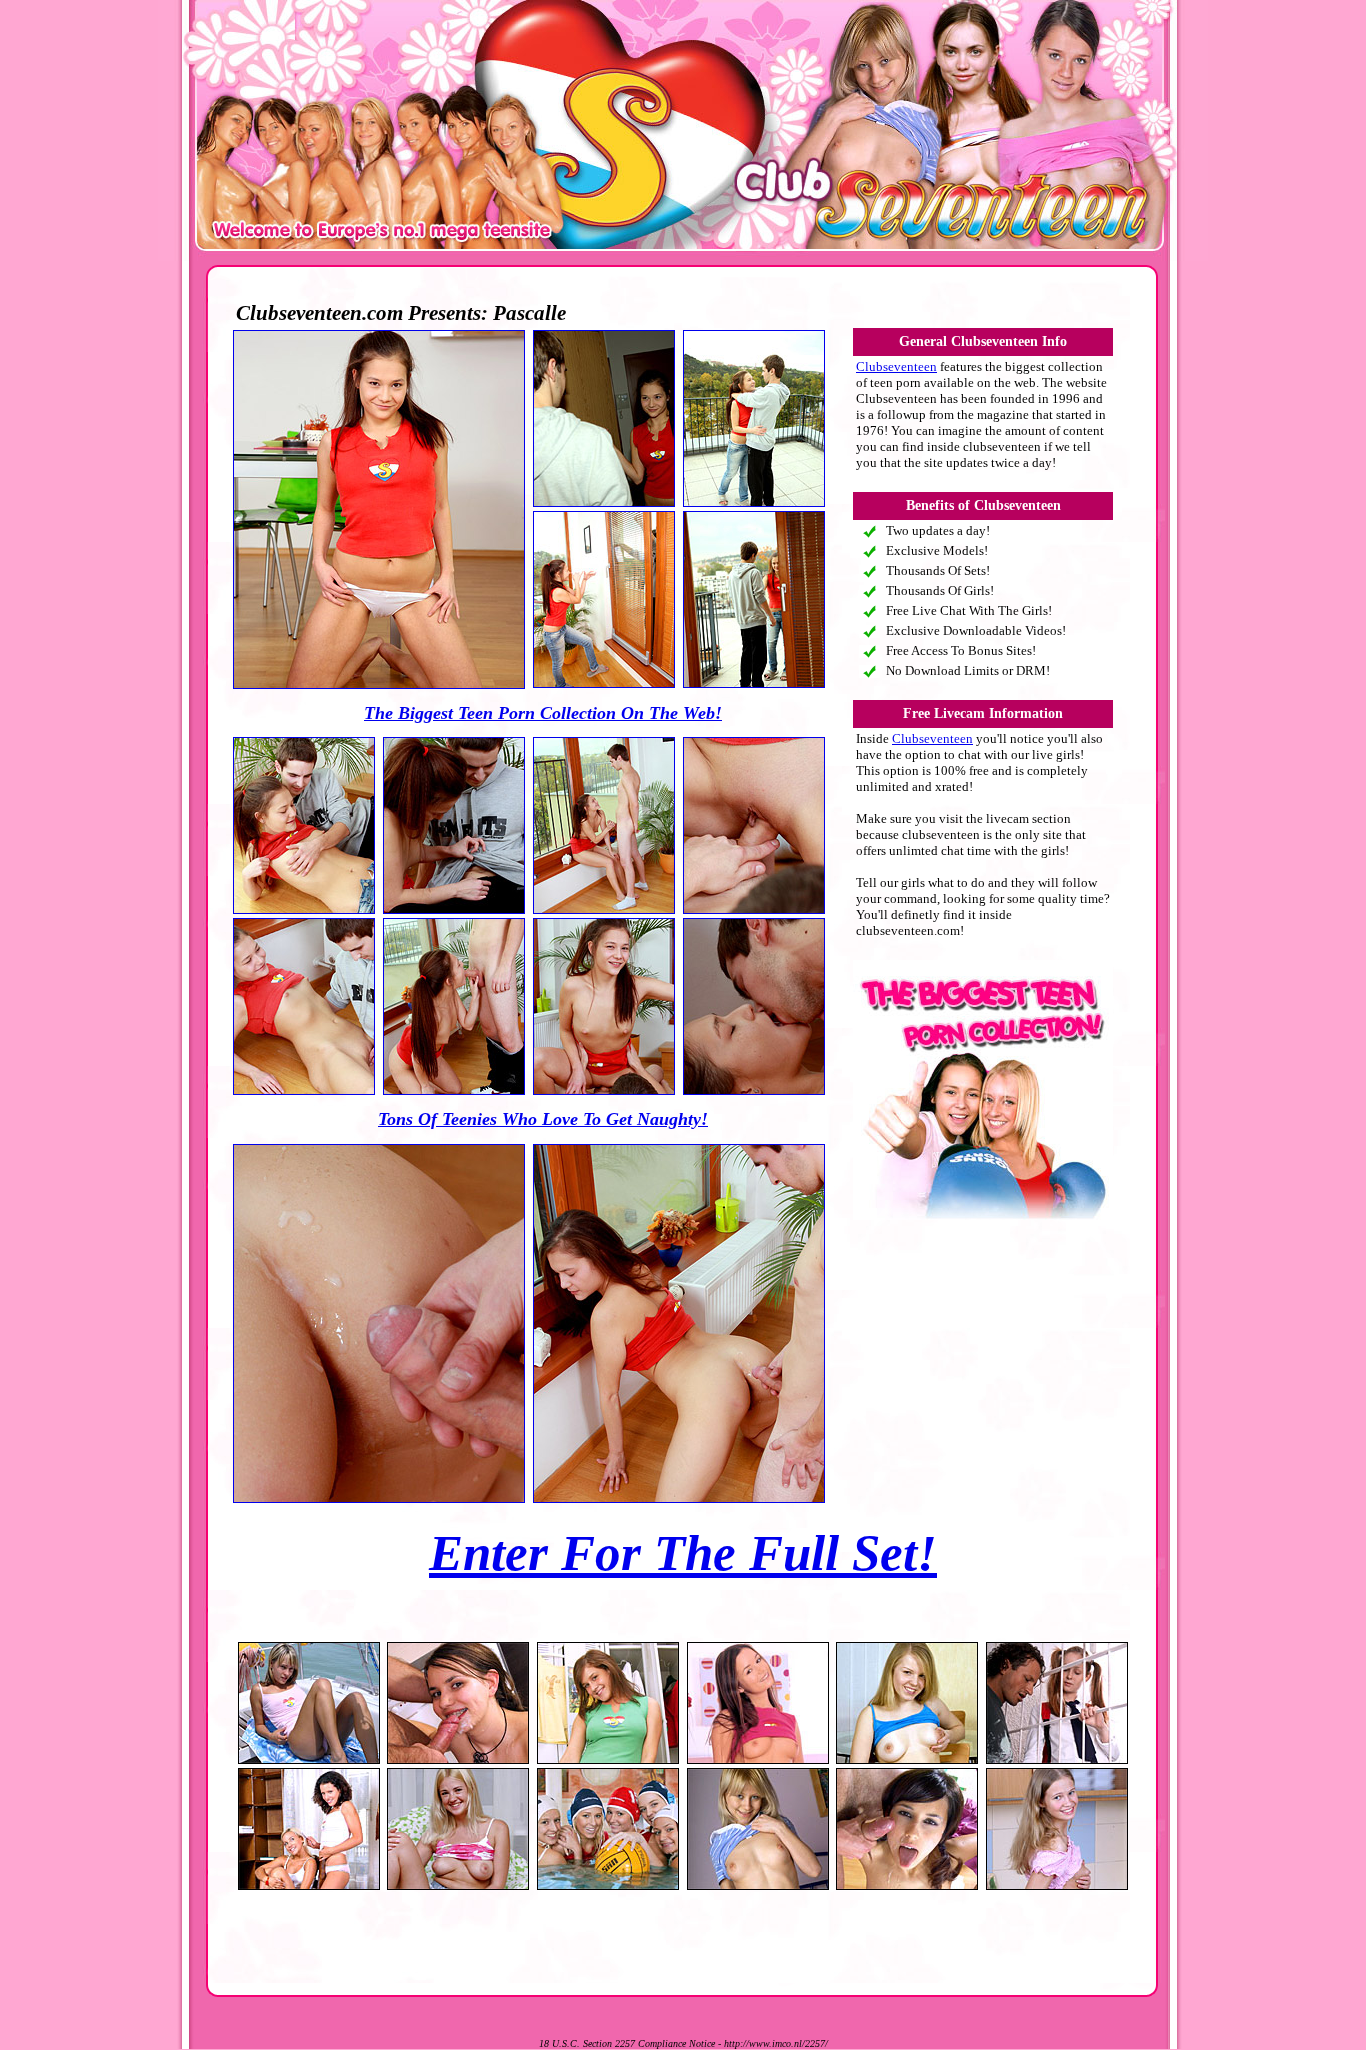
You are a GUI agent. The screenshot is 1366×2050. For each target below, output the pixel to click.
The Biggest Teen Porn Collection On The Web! (543, 713)
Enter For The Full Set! (683, 1553)
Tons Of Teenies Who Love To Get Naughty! (543, 1119)
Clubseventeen (896, 366)
